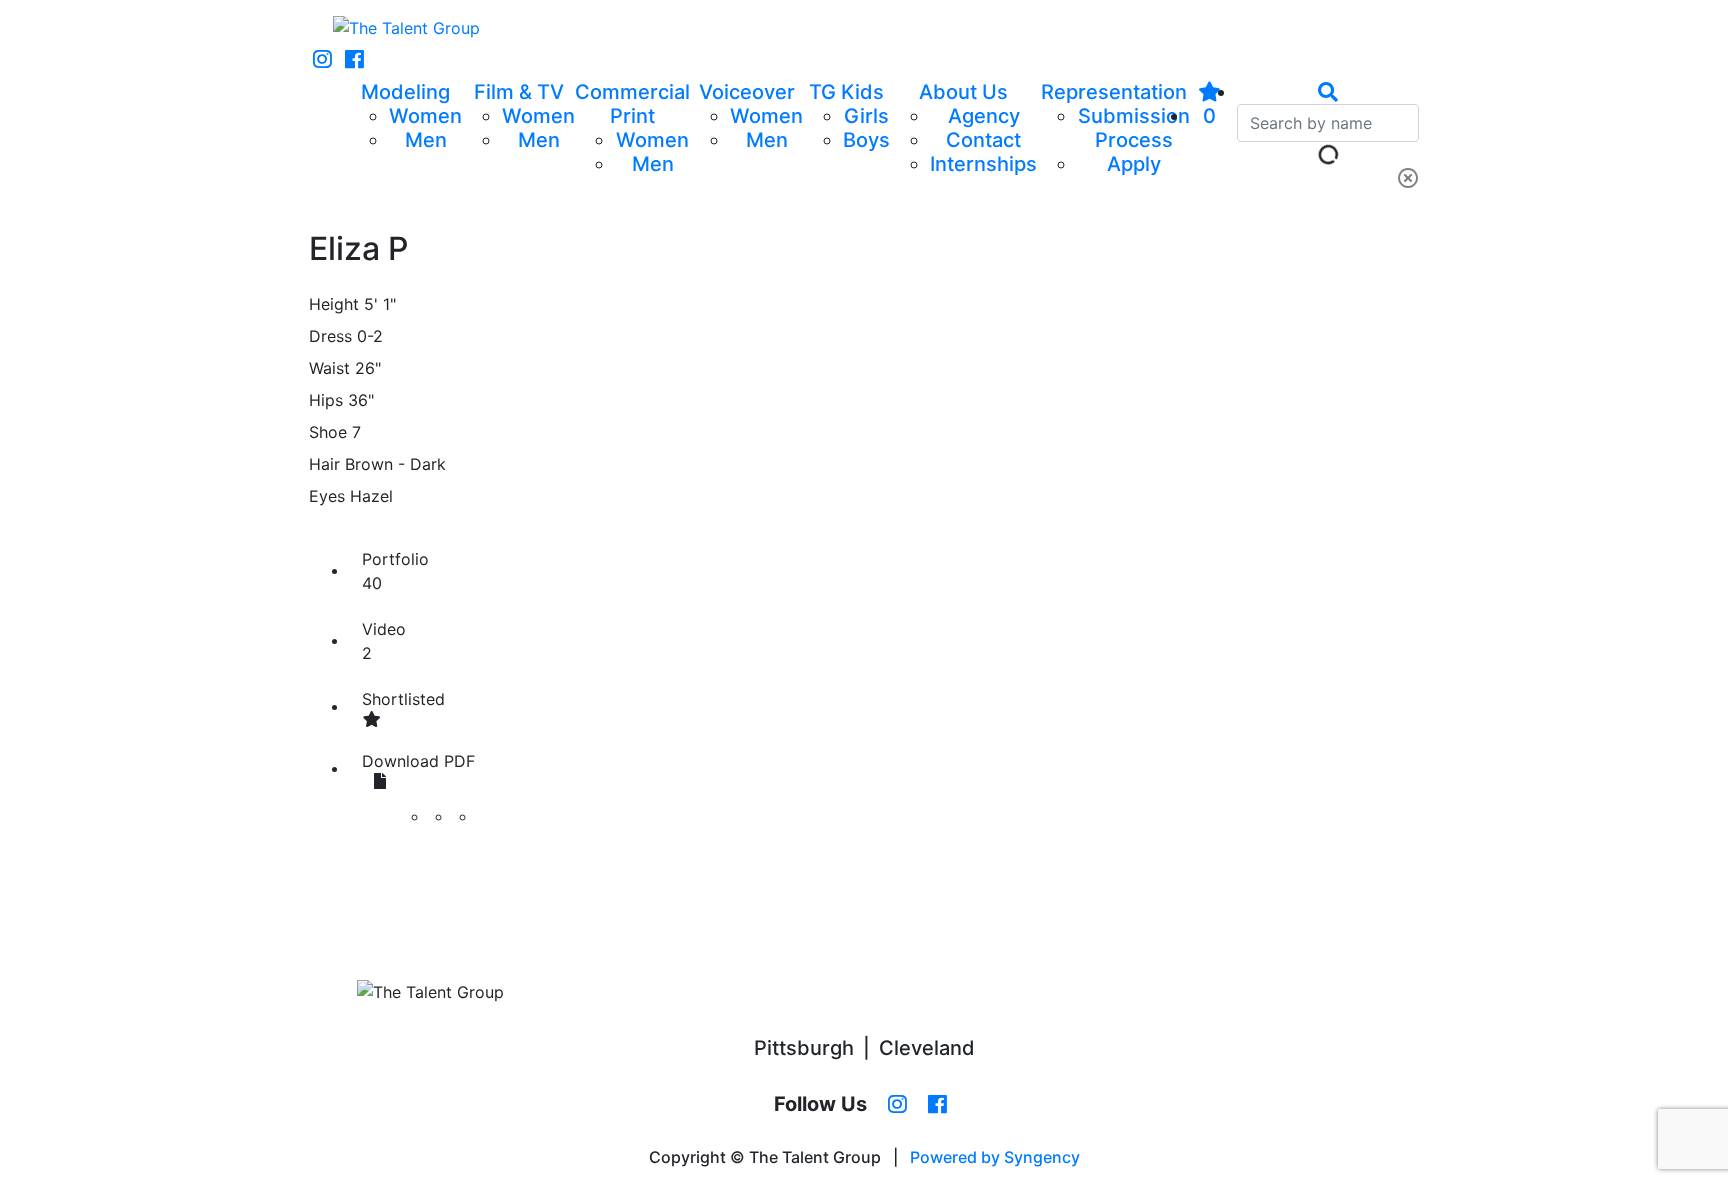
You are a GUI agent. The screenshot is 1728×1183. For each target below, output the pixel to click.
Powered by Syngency (995, 1157)
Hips (326, 400)
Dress (330, 336)
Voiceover (747, 92)
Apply (1134, 164)
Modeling (405, 92)
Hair (324, 464)
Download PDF (418, 761)
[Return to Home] (406, 28)
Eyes (327, 496)
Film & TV (519, 92)
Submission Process (1134, 128)
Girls (866, 116)
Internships (983, 164)
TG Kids (846, 92)
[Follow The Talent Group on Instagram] (322, 60)
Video (384, 641)
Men (426, 140)
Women (425, 116)
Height (334, 304)
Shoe (328, 432)
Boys (866, 140)
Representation (1114, 92)
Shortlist (403, 699)
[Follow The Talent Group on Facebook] (354, 60)
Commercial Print (632, 104)
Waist (329, 368)
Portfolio (395, 571)
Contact (983, 140)
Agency (984, 116)
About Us (963, 92)
